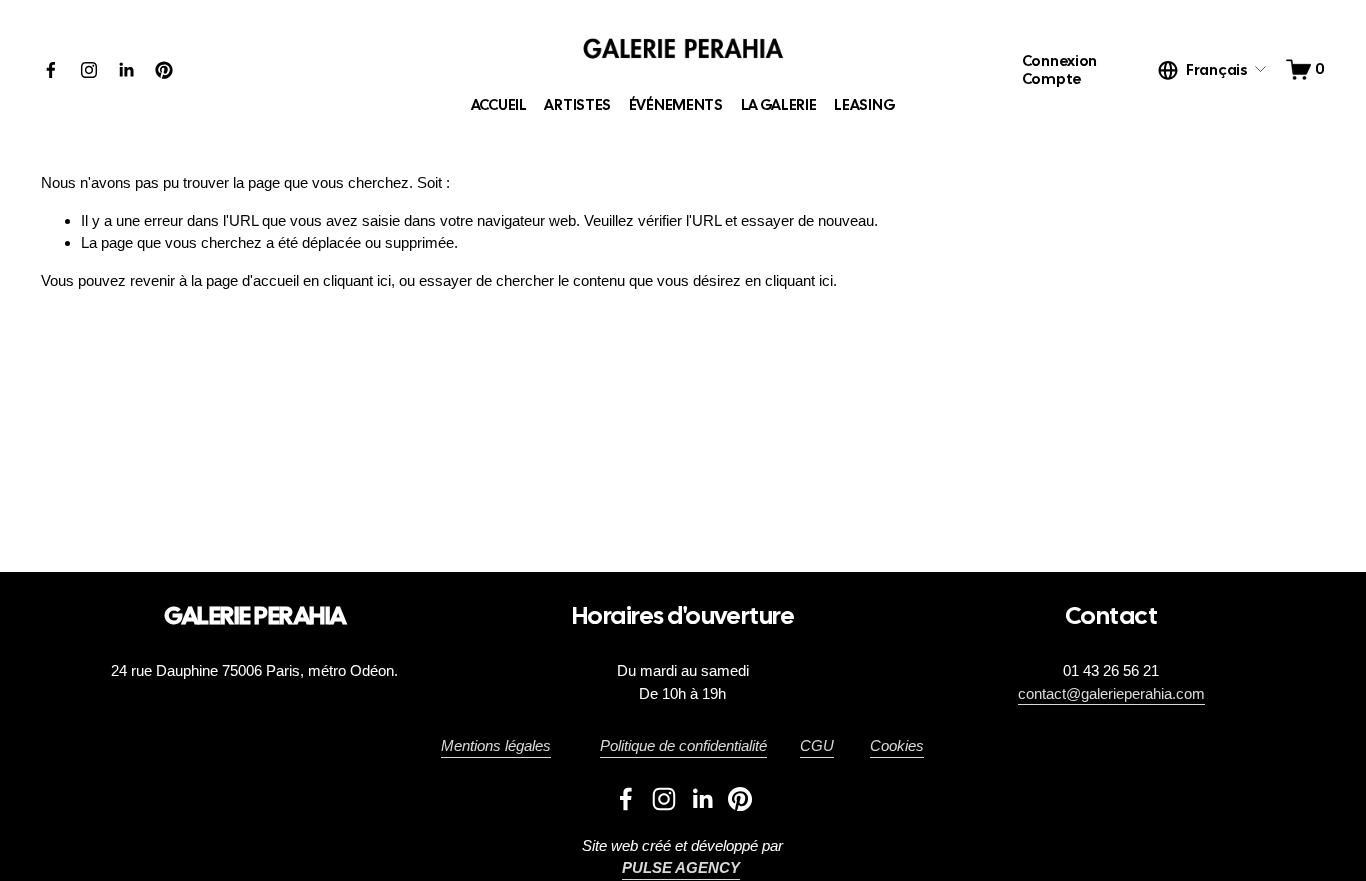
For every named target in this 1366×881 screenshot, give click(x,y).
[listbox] (1213, 69)
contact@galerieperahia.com (1111, 693)
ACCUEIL (499, 105)
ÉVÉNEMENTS (676, 105)
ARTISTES (577, 105)
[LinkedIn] (126, 70)
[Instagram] (89, 70)
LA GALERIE (779, 105)
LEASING (864, 105)
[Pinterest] (164, 70)
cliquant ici (357, 280)
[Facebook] (51, 70)
